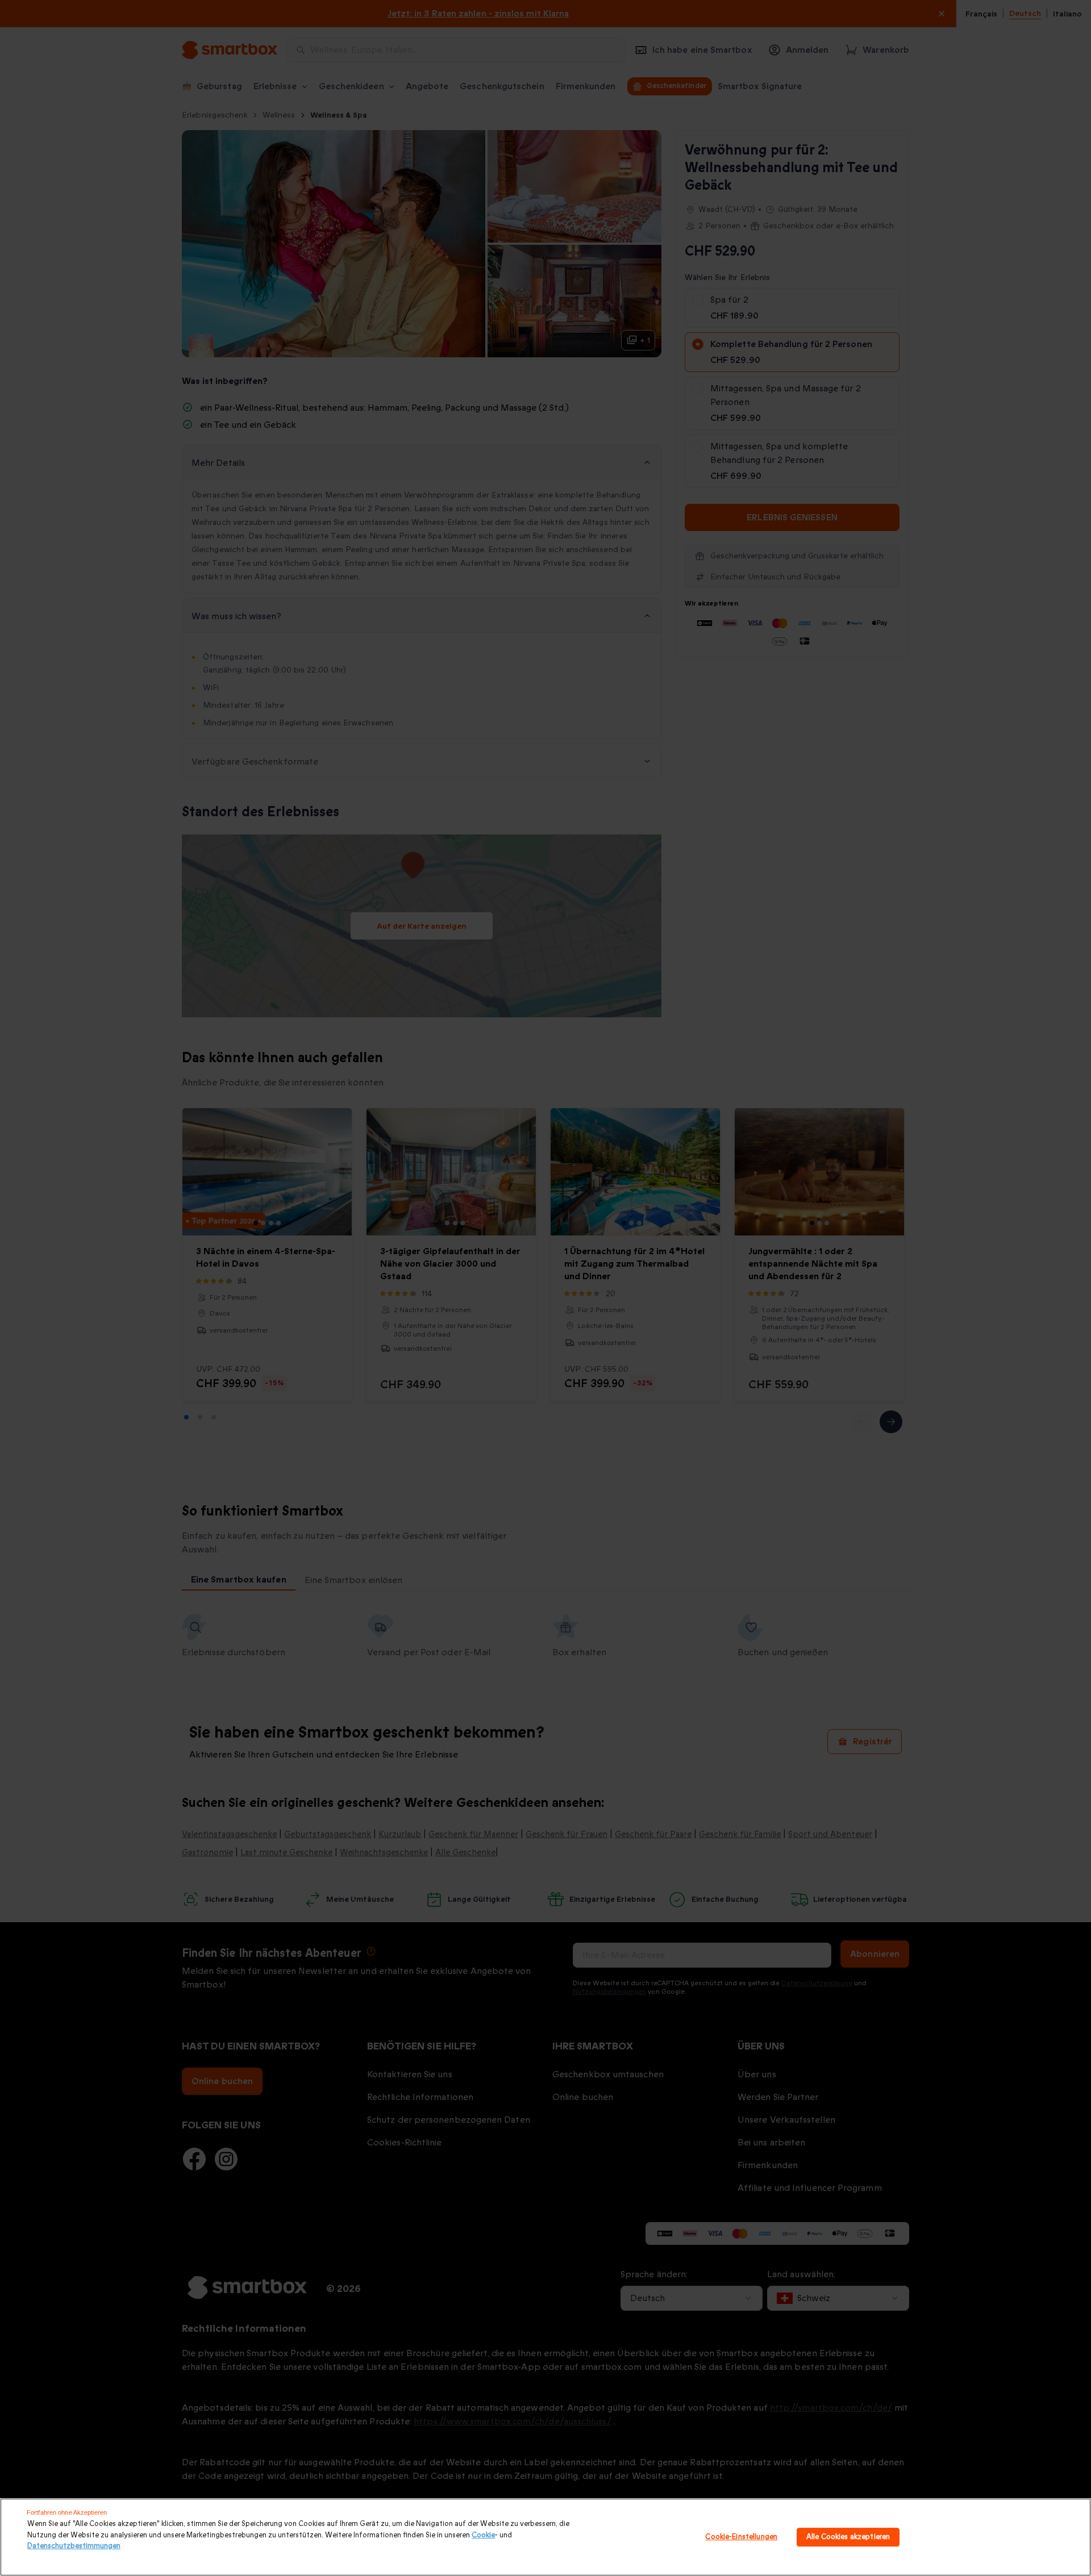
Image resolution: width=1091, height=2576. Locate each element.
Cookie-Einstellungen (741, 2537)
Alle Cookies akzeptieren (848, 2537)
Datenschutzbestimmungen (74, 2546)
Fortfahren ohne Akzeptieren (67, 2512)
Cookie (483, 2535)
